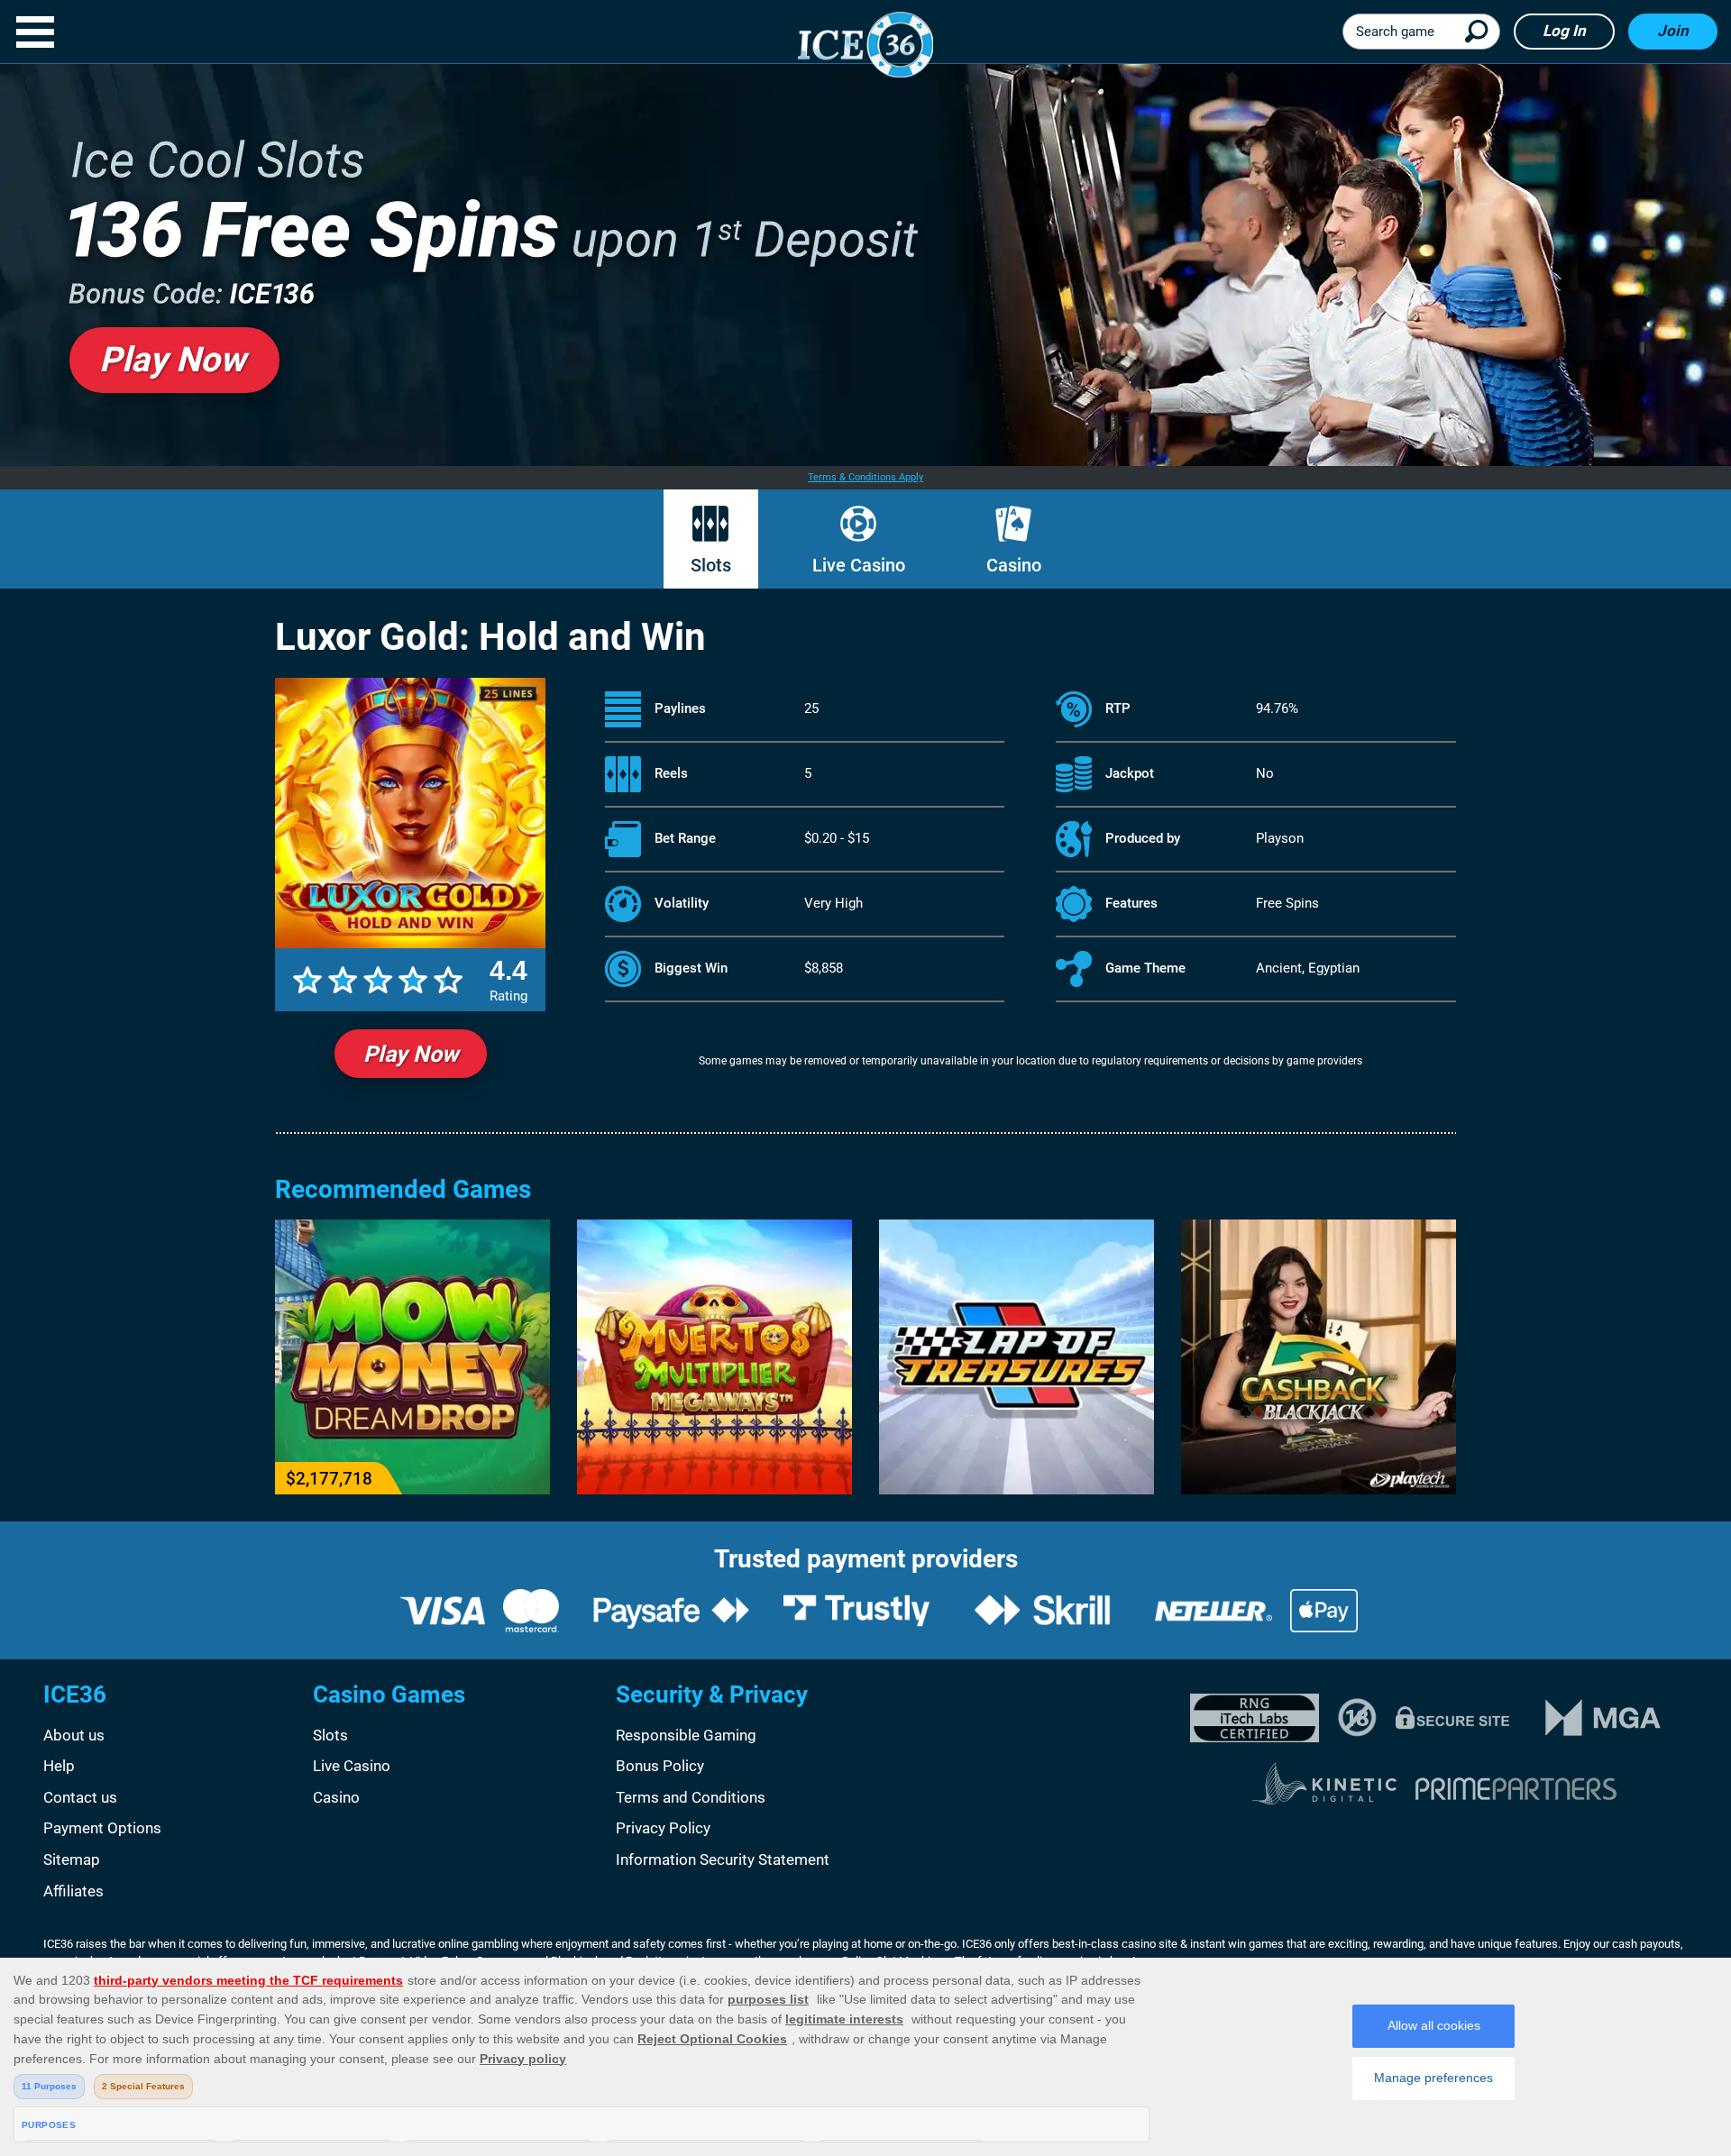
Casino (1014, 565)
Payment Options (102, 1828)
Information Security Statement (723, 1859)
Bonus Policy (660, 1766)
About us (74, 1735)
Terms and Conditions (691, 1797)
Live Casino (859, 565)
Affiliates (73, 1891)
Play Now (411, 1054)
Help (59, 1766)
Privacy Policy (663, 1828)
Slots (711, 565)
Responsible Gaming (686, 1735)
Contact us (80, 1797)
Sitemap (72, 1859)
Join (1673, 31)
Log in (1564, 31)
